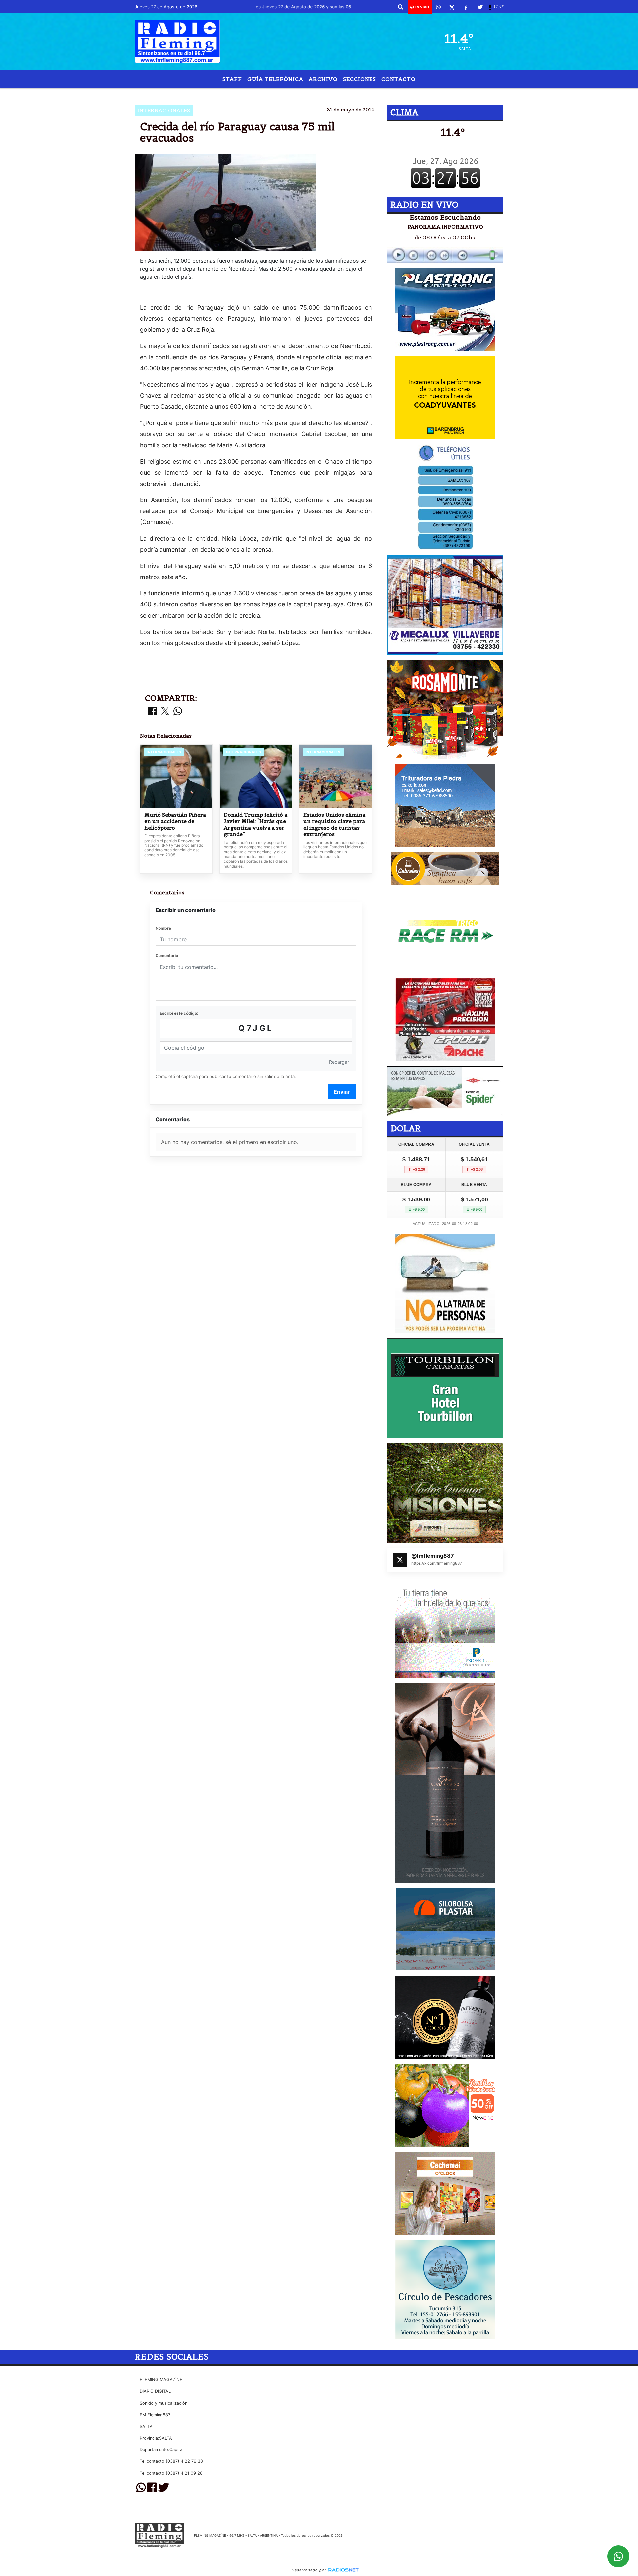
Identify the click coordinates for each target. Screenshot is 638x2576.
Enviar (342, 1092)
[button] (401, 7)
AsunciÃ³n (368, 94)
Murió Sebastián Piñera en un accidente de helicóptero (175, 821)
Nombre (163, 928)
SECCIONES (360, 79)
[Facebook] (466, 7)
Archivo (323, 79)
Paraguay (269, 94)
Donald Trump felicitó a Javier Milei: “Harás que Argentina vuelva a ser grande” (256, 825)
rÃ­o (297, 94)
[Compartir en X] (165, 711)
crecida (323, 94)
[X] (452, 7)
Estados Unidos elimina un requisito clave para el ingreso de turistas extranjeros (334, 825)
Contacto (399, 79)
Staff (232, 79)
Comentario (167, 956)
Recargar (339, 1062)
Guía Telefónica (275, 79)
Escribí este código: (179, 1013)
